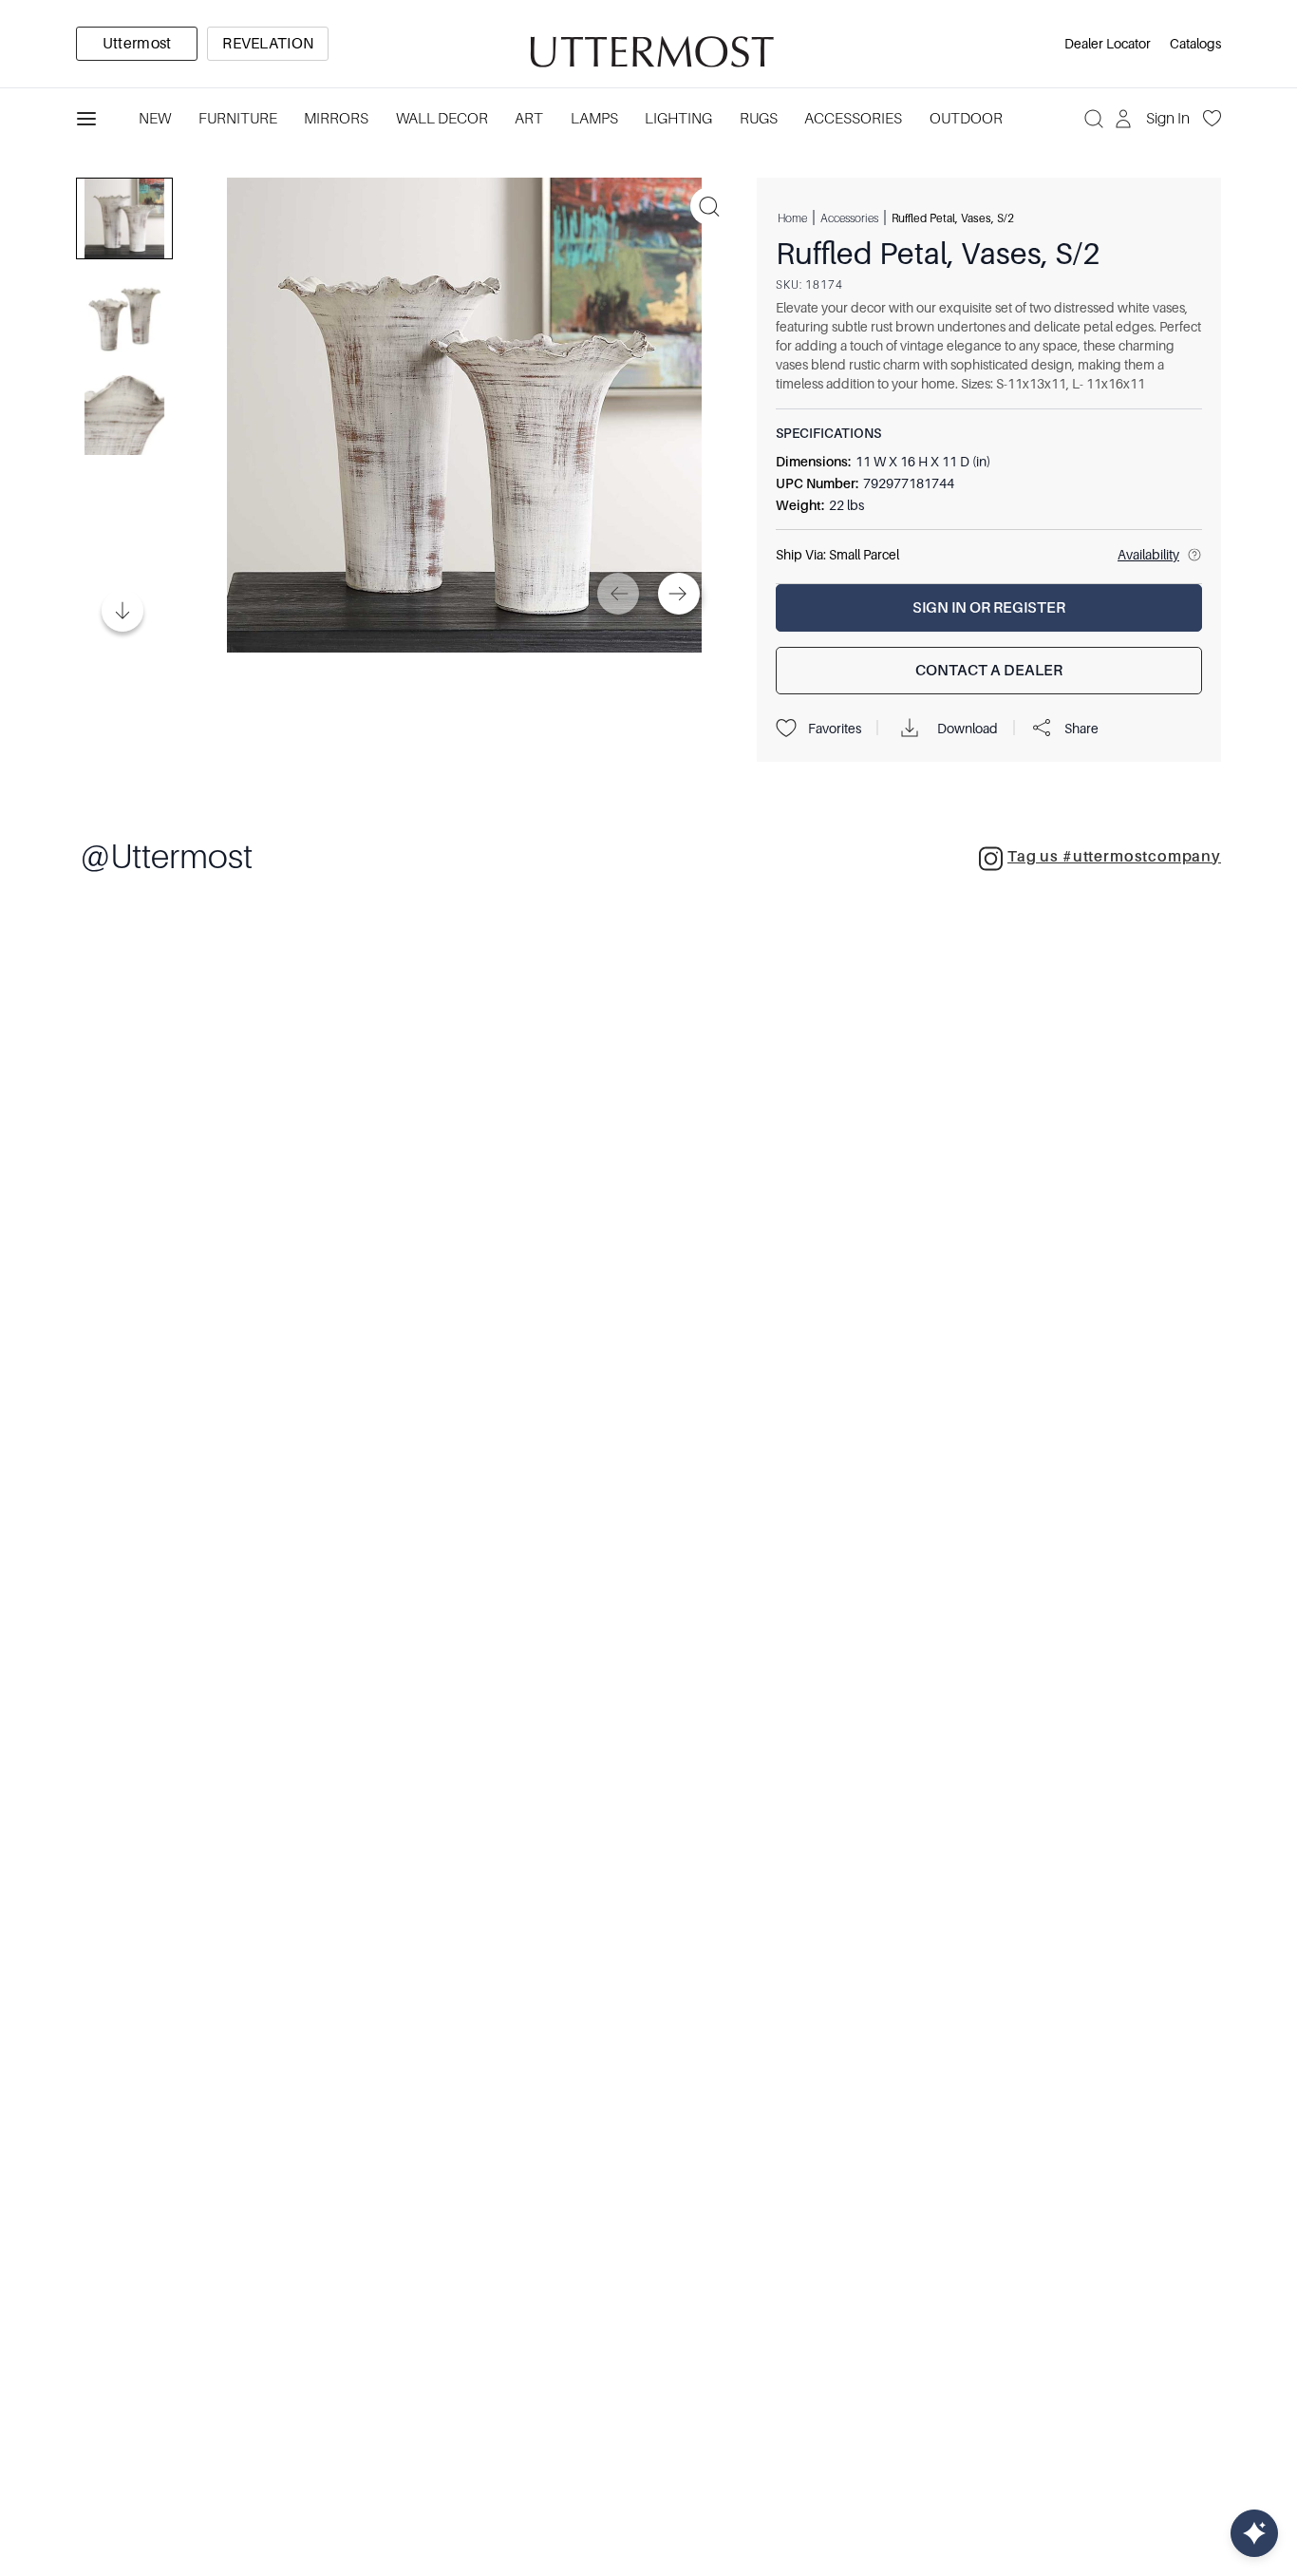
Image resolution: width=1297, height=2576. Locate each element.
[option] (137, 44)
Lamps (594, 119)
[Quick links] (1254, 2533)
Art (529, 119)
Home (792, 218)
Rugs (759, 119)
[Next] (679, 594)
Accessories (853, 119)
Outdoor (966, 119)
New (155, 119)
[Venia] (648, 44)
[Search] (1094, 119)
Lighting (678, 119)
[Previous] (618, 594)
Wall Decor (442, 119)
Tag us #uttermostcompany (1114, 857)
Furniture (238, 119)
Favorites (835, 729)
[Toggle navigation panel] (86, 119)
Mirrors (336, 119)
